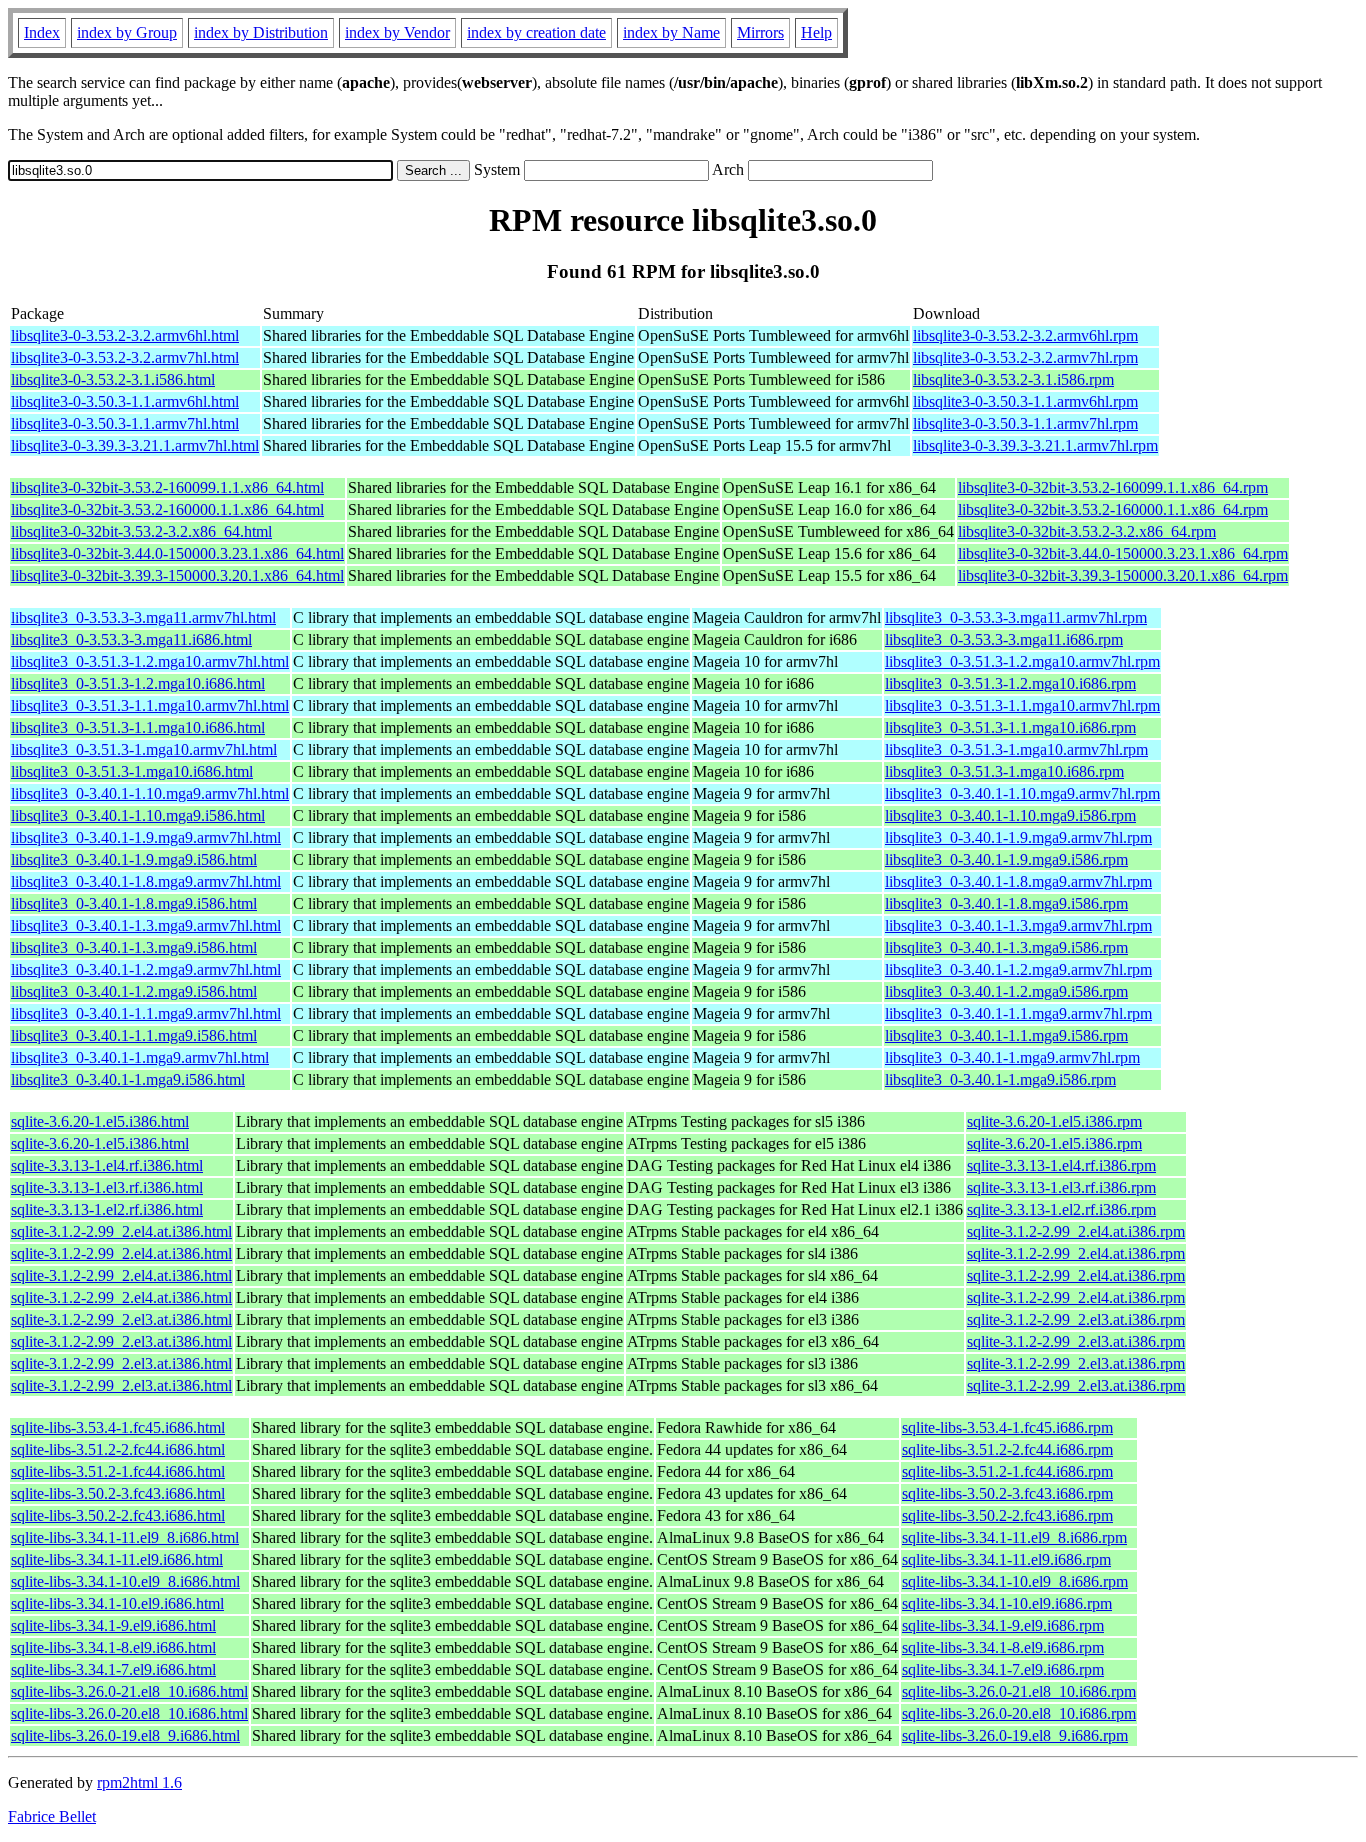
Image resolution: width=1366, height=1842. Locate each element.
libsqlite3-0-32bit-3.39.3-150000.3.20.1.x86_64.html (177, 575)
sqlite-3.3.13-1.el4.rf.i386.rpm (1061, 1165)
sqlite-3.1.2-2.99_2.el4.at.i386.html (121, 1231)
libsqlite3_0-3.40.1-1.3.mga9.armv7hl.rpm (1018, 925)
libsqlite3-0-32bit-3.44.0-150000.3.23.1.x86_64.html (177, 553)
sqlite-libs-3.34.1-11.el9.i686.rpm (1006, 1559)
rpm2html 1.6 (139, 1782)
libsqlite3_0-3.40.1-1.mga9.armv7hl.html (140, 1057)
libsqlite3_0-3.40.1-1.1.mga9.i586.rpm (1006, 1035)
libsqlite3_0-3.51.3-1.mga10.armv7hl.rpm (1016, 749)
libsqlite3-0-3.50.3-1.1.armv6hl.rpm (1025, 401)
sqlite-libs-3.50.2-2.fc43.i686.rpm (1007, 1515)
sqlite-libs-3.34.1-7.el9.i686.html (113, 1669)
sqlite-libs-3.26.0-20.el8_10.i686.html (129, 1713)
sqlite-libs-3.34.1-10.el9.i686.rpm (1007, 1603)
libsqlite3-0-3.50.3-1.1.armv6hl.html (125, 401)
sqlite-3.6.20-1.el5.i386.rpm (1054, 1121)
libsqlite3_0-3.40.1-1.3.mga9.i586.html (134, 947)
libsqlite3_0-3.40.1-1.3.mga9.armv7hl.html (146, 925)
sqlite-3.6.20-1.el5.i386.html (100, 1121)
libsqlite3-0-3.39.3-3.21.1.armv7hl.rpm (1035, 445)
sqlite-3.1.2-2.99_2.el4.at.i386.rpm (1076, 1231)
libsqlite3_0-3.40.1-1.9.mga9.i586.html (134, 859)
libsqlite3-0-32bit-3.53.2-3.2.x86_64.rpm (1087, 531)
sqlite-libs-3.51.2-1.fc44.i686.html (118, 1471)
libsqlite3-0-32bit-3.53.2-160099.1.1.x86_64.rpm (1113, 487)
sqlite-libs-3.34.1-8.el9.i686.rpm (1003, 1647)
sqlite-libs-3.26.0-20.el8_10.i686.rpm (1019, 1713)
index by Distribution (261, 32)
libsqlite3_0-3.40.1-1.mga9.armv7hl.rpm (1012, 1057)
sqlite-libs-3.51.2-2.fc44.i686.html (118, 1449)
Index (42, 32)
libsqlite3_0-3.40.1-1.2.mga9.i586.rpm (1006, 991)
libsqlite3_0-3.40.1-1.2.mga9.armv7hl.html (146, 969)
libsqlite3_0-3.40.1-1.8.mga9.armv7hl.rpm (1018, 881)
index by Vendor (397, 32)
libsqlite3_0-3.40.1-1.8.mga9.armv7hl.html (146, 881)
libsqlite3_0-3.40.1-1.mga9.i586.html (128, 1079)
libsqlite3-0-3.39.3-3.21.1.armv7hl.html (135, 445)
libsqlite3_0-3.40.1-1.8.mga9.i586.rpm (1006, 903)
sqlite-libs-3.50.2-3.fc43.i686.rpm (1007, 1493)
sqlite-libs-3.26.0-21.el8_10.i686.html (129, 1691)
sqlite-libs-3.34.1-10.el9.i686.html (117, 1603)
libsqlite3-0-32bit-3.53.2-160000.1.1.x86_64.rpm (1113, 509)
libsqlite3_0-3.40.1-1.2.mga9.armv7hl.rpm (1018, 969)
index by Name (671, 32)
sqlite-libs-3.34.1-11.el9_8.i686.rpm (1014, 1537)
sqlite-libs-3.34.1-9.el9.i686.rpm (1003, 1625)
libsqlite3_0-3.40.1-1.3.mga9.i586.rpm (1006, 947)
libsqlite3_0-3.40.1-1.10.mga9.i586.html (138, 815)
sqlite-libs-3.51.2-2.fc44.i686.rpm (1007, 1449)
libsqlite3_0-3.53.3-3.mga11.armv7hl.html (143, 617)
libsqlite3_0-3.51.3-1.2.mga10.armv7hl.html (150, 661)
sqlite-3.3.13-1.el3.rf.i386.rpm (1061, 1187)
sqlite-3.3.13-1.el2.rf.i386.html (107, 1209)
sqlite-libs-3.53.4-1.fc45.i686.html (118, 1427)
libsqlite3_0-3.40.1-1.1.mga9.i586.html (134, 1035)
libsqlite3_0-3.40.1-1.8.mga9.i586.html (134, 903)
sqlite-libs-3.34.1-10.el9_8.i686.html (125, 1581)
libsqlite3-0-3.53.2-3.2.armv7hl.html (125, 357)
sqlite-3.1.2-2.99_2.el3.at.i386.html (121, 1319)
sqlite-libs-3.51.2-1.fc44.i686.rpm (1007, 1471)
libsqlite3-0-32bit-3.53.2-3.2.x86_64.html (141, 531)
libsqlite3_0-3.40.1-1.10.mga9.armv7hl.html (150, 793)
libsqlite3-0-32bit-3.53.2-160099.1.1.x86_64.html (167, 487)
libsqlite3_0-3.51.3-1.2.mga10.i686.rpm (1010, 683)
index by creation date (536, 32)
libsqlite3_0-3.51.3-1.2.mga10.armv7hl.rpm (1022, 661)
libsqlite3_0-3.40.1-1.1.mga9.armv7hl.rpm (1018, 1013)
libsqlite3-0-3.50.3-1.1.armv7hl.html (125, 423)
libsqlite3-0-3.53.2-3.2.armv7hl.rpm (1025, 357)
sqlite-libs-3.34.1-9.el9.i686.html (113, 1625)
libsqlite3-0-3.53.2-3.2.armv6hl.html (125, 335)
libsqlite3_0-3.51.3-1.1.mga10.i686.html (138, 727)
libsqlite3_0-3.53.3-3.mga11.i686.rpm (1004, 639)
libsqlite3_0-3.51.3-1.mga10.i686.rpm (1004, 771)
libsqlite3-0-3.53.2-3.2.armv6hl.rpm (1025, 335)
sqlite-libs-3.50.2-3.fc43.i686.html (118, 1493)
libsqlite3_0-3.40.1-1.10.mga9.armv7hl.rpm (1022, 793)
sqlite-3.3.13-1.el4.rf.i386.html (107, 1165)
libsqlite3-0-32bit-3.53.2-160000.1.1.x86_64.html (167, 509)
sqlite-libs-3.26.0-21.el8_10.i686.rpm (1019, 1691)
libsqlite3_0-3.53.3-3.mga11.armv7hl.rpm (1016, 617)
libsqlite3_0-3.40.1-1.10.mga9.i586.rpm (1010, 815)
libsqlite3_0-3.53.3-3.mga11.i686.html (131, 639)
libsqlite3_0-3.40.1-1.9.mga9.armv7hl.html (146, 837)
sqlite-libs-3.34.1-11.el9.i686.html (117, 1559)
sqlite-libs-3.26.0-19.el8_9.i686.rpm (1015, 1735)
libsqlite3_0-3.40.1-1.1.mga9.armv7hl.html (146, 1013)
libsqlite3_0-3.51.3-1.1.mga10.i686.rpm (1010, 727)
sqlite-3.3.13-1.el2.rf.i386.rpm (1061, 1209)
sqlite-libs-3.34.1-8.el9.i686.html (113, 1647)
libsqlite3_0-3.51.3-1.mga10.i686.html (132, 771)
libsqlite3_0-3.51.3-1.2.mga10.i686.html (138, 683)
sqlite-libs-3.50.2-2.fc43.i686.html (118, 1515)
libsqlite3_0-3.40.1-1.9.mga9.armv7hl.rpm (1018, 837)
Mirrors (760, 32)
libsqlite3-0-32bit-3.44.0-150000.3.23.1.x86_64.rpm (1123, 553)
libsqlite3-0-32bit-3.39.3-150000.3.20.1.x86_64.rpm (1123, 575)
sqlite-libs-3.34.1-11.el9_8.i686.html (125, 1537)
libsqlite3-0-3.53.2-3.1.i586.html (113, 379)
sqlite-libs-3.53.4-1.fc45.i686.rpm (1007, 1427)
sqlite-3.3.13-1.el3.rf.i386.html (107, 1187)
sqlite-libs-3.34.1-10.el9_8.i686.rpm (1015, 1581)
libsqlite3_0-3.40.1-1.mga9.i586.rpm (1000, 1079)
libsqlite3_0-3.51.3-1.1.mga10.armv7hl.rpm (1022, 705)
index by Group (127, 32)
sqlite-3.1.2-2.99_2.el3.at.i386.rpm (1076, 1319)
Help (816, 32)
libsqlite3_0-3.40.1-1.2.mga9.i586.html (134, 991)
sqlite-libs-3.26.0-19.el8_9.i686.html (125, 1735)
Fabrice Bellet (52, 1816)
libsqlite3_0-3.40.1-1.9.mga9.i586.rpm (1006, 859)
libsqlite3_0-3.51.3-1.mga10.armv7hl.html (144, 749)
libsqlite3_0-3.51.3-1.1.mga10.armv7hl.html (150, 705)
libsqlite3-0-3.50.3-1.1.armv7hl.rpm (1025, 423)
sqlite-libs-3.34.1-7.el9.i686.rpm (1003, 1669)
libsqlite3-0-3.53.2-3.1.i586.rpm (1013, 379)
